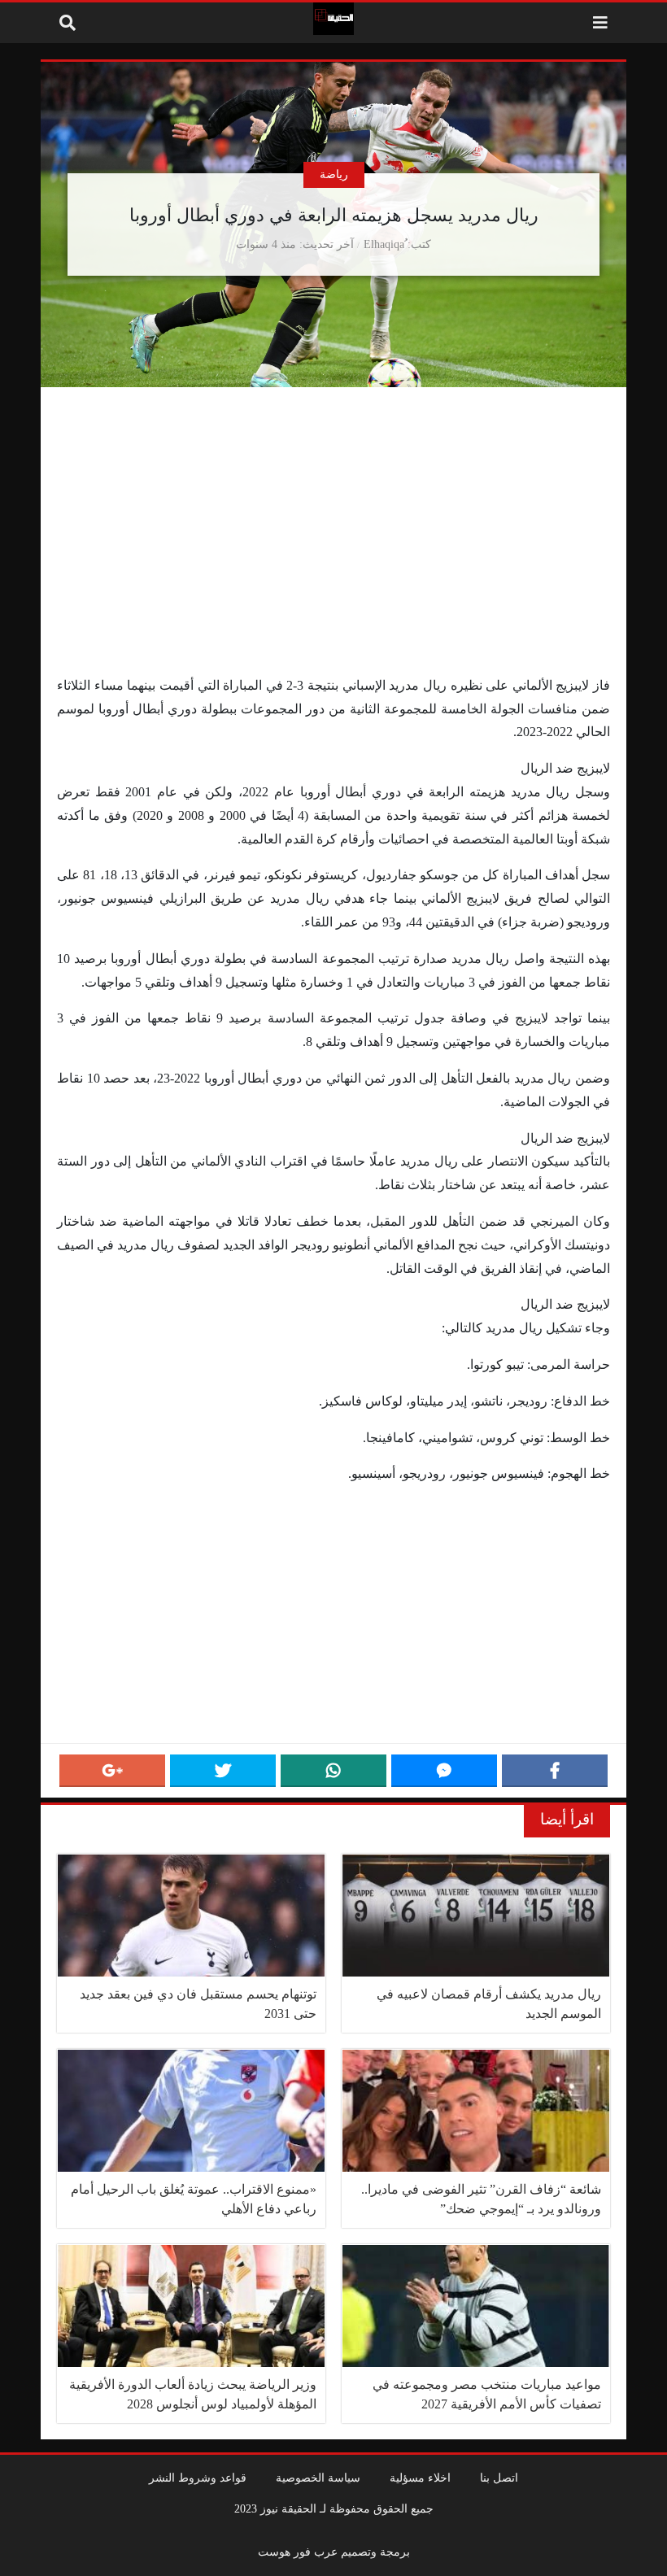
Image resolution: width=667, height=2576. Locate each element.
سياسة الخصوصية (318, 2478)
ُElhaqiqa (384, 244)
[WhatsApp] (333, 1771)
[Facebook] (555, 1771)
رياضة (334, 174)
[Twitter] (223, 1771)
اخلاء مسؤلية (420, 2478)
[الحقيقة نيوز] (333, 19)
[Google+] (112, 1771)
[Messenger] (444, 1771)
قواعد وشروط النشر (198, 2478)
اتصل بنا (499, 2478)
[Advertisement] (333, 554)
